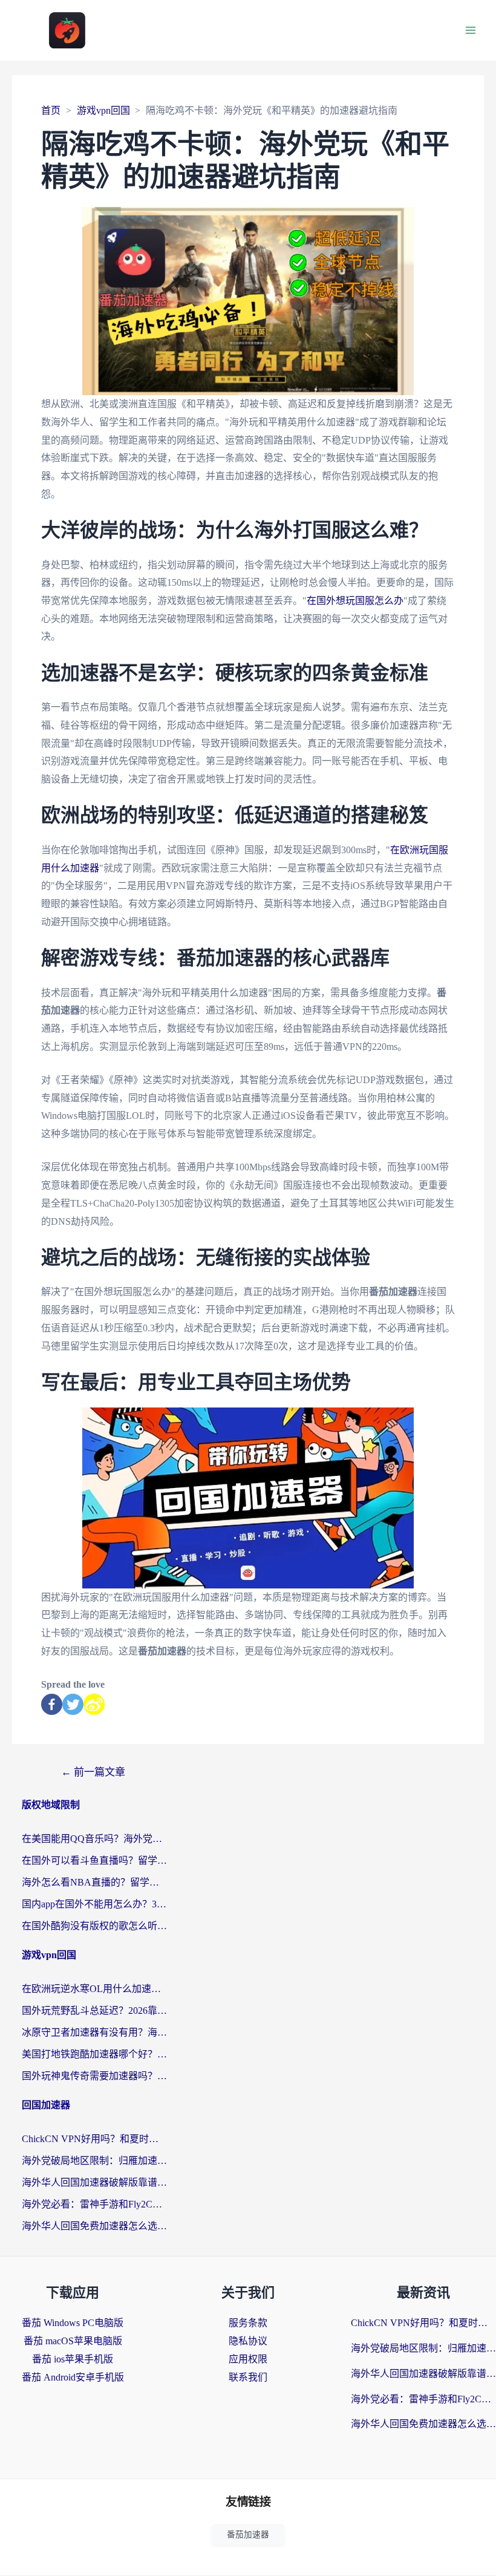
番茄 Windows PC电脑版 (73, 2323)
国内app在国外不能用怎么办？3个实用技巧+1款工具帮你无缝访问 (94, 1904)
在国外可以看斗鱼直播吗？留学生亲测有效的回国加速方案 (94, 1860)
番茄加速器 (248, 2535)
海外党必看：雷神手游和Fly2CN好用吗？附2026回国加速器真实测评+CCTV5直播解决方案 (94, 2204)
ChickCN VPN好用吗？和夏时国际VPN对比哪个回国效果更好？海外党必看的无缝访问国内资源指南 (94, 2139)
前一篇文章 (93, 1772)
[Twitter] (73, 1704)
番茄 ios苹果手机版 (73, 2359)
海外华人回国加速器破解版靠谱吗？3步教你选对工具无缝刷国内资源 (94, 2182)
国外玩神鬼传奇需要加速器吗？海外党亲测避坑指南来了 (94, 2076)
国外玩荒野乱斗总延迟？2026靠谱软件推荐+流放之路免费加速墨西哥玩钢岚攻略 (94, 2011)
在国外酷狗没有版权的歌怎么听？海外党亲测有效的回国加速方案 (94, 1926)
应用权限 (248, 2359)
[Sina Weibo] (94, 1704)
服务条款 (248, 2323)
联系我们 (248, 2377)
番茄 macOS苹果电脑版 (73, 2341)
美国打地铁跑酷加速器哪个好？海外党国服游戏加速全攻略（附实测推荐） (94, 2054)
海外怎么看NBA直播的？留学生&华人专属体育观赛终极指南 (94, 1882)
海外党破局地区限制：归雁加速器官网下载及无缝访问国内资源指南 (94, 2161)
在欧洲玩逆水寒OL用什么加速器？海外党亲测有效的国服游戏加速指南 (94, 1989)
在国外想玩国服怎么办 (355, 601)
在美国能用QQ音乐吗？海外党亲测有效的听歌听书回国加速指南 (94, 1839)
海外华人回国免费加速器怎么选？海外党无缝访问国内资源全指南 (94, 2226)
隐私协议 (248, 2341)
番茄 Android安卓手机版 (73, 2377)
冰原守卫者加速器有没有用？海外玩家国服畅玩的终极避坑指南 (94, 2032)
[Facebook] (52, 1704)
